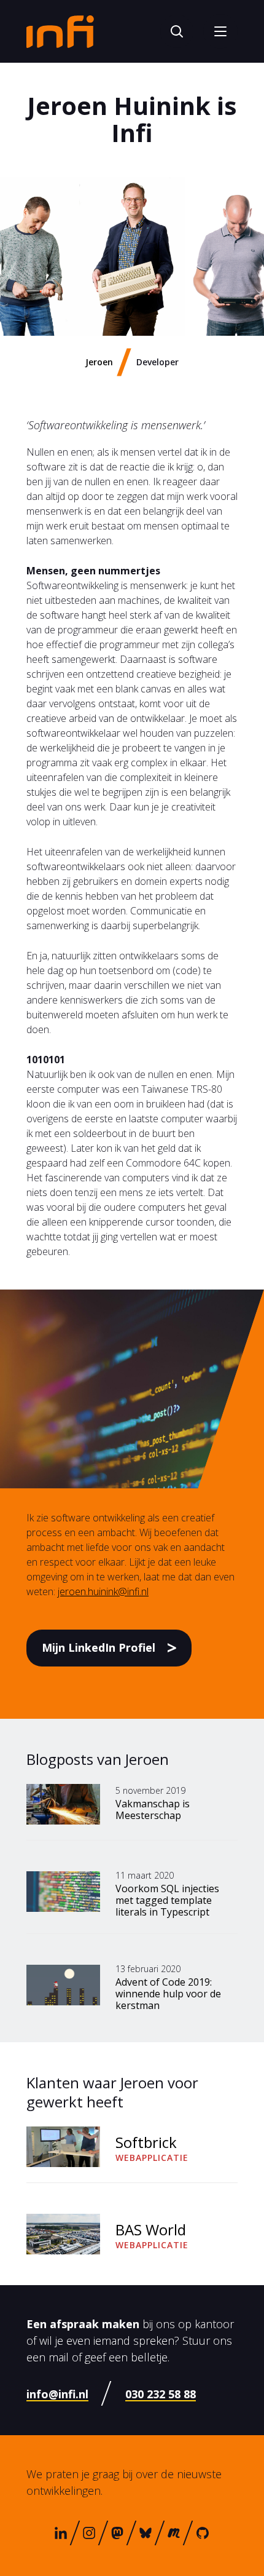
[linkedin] (61, 2533)
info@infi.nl (57, 2394)
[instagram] (89, 2533)
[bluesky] (146, 2533)
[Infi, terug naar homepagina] (60, 31)
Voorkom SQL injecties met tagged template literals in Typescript (167, 1900)
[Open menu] (220, 31)
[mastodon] (117, 2533)
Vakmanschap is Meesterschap (153, 1809)
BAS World (151, 2229)
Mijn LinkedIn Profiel (99, 1647)
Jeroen (99, 362)
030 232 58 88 (161, 2394)
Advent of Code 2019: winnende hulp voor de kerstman (168, 1994)
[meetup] (174, 2533)
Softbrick (146, 2142)
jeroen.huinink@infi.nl (103, 1591)
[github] (203, 2533)
